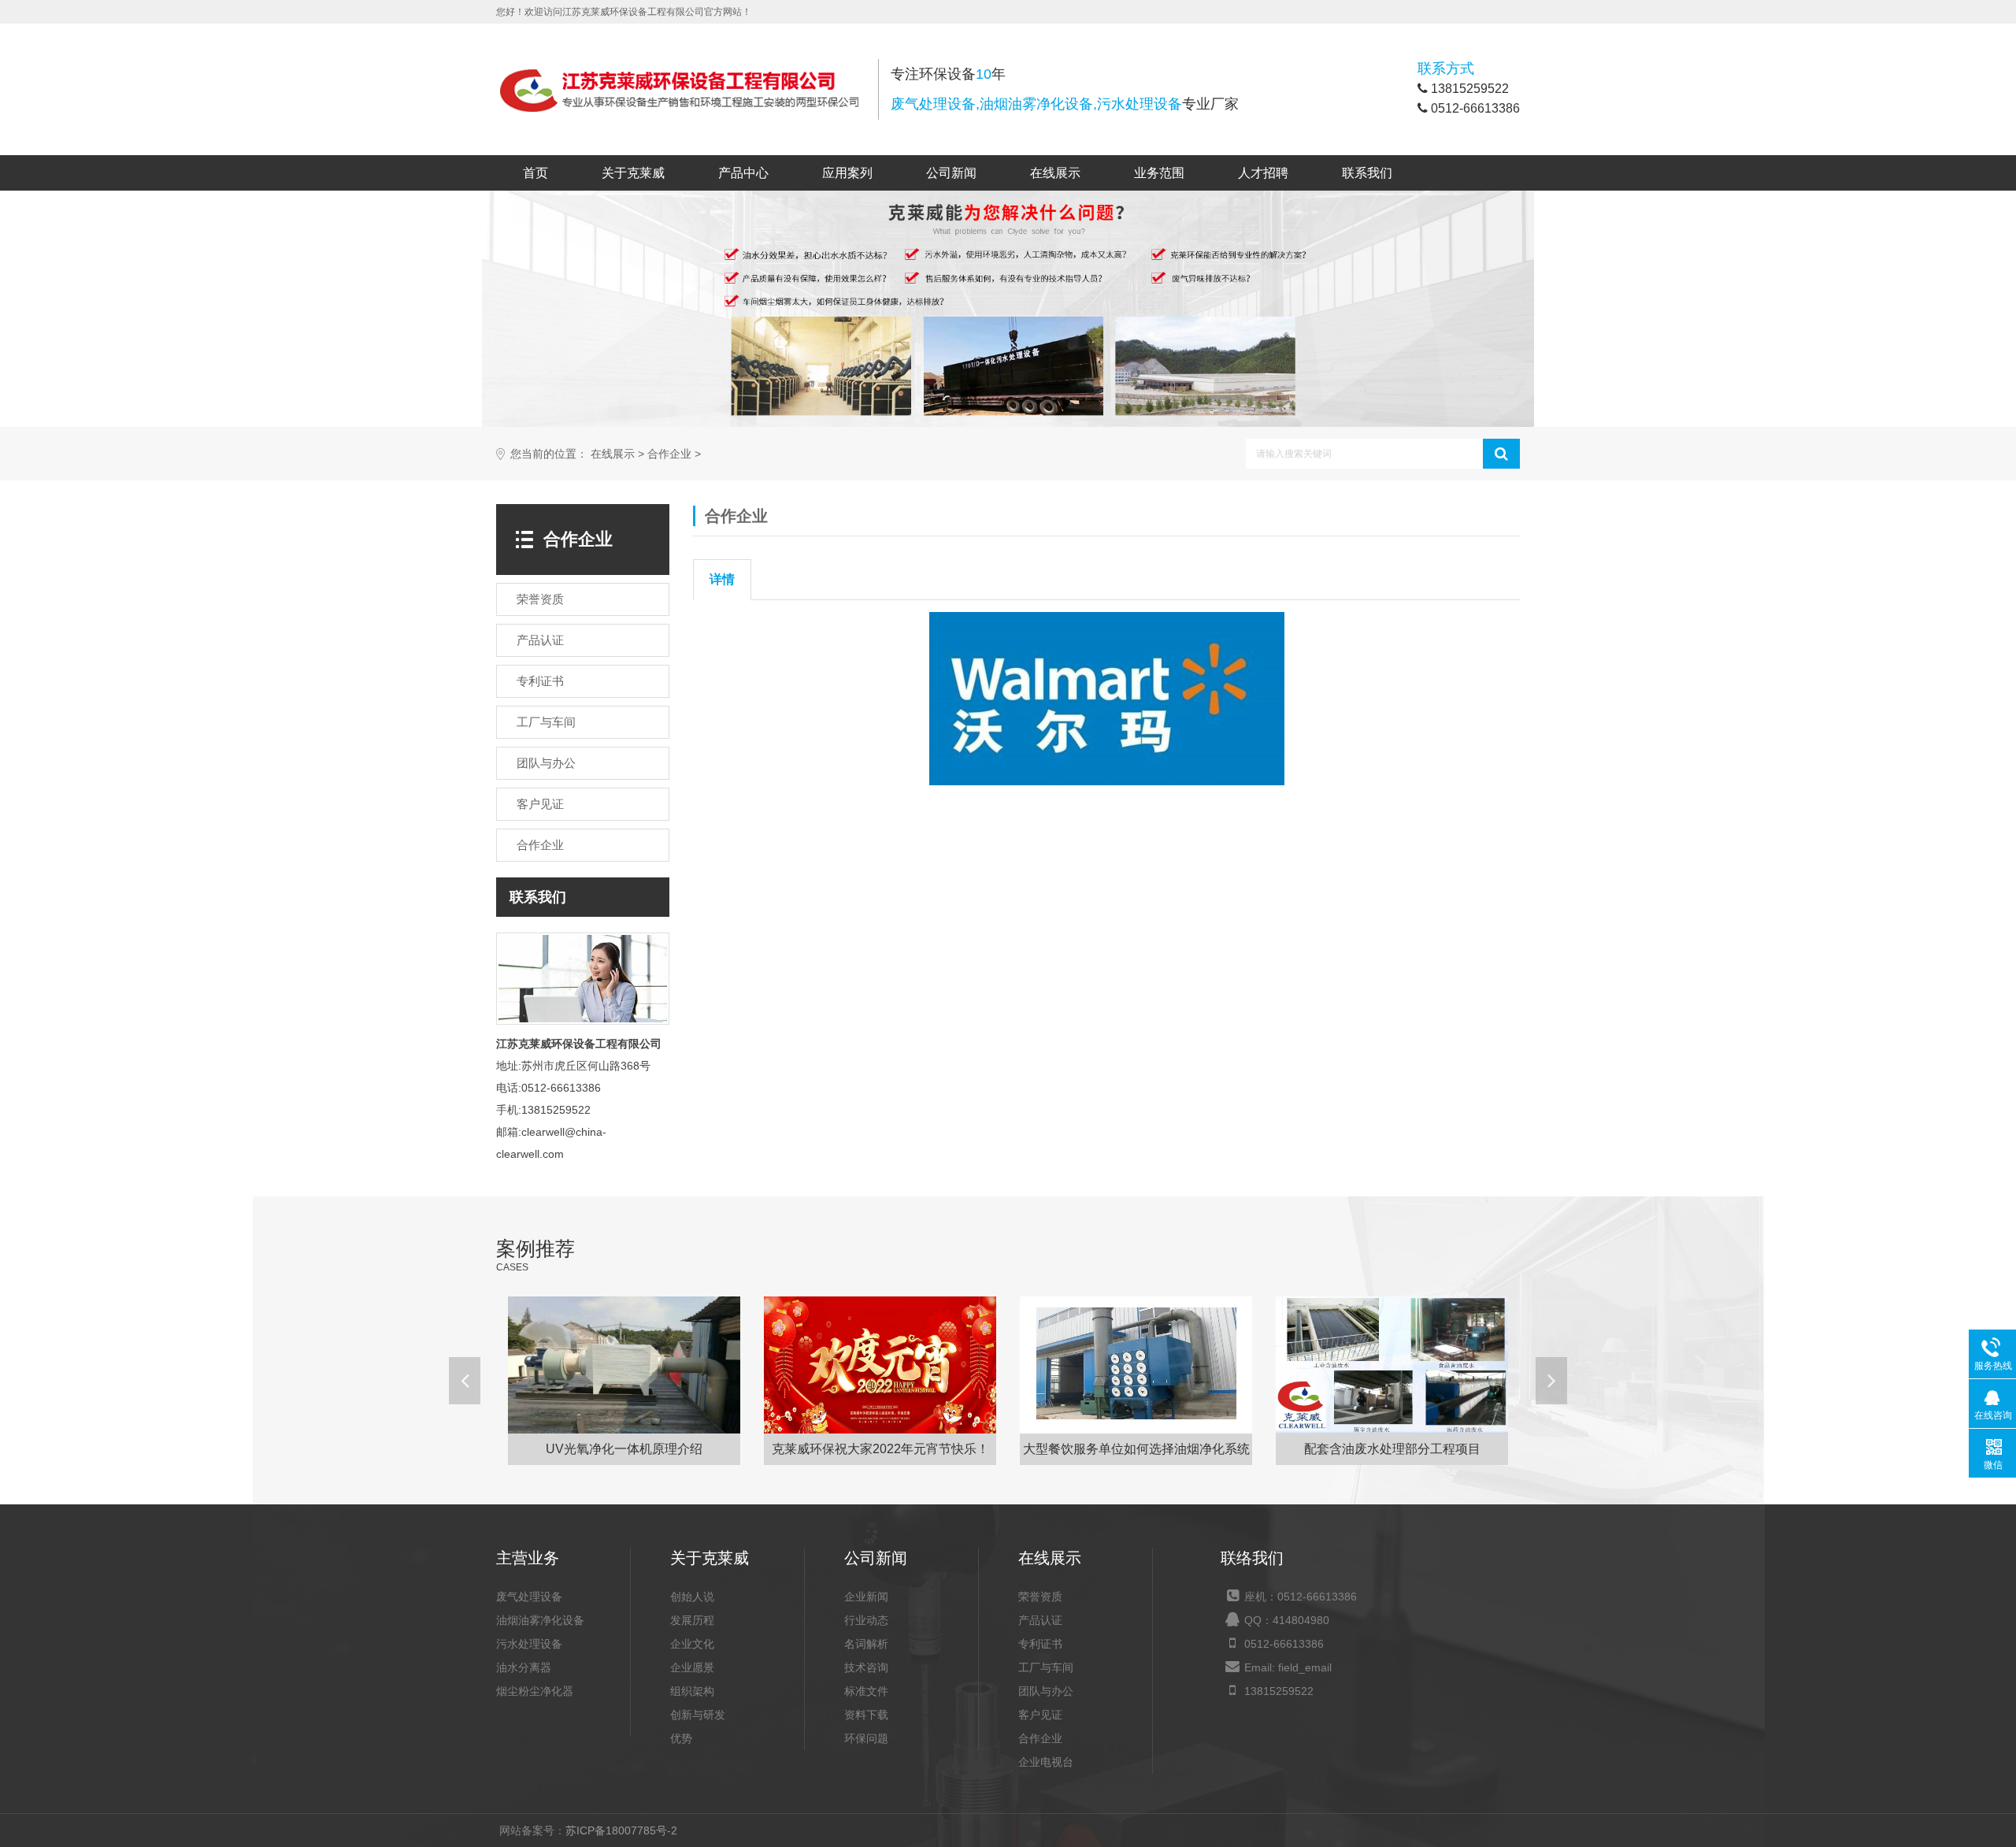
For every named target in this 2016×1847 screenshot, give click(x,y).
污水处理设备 (529, 1644)
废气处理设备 (529, 1597)
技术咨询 (866, 1667)
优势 (681, 1738)
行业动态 (866, 1620)
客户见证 (1040, 1715)
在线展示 (1055, 173)
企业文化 (692, 1644)
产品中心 (743, 173)
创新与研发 (698, 1715)
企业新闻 (866, 1597)
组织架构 (692, 1691)
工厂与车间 (1046, 1667)
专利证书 (1040, 1644)
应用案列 (847, 173)
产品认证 (1040, 1620)
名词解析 (866, 1644)
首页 (535, 173)
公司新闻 (951, 173)
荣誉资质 (1040, 1597)
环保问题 (866, 1738)
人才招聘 (1263, 173)
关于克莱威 (633, 173)
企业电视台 (1046, 1762)
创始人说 (692, 1597)
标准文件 (866, 1691)
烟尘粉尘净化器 (535, 1691)
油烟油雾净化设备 (540, 1620)
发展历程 (692, 1620)
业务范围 (1159, 173)
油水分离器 (524, 1667)
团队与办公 (1046, 1691)
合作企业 (669, 454)
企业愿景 (692, 1667)
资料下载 (866, 1715)
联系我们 (1367, 173)
